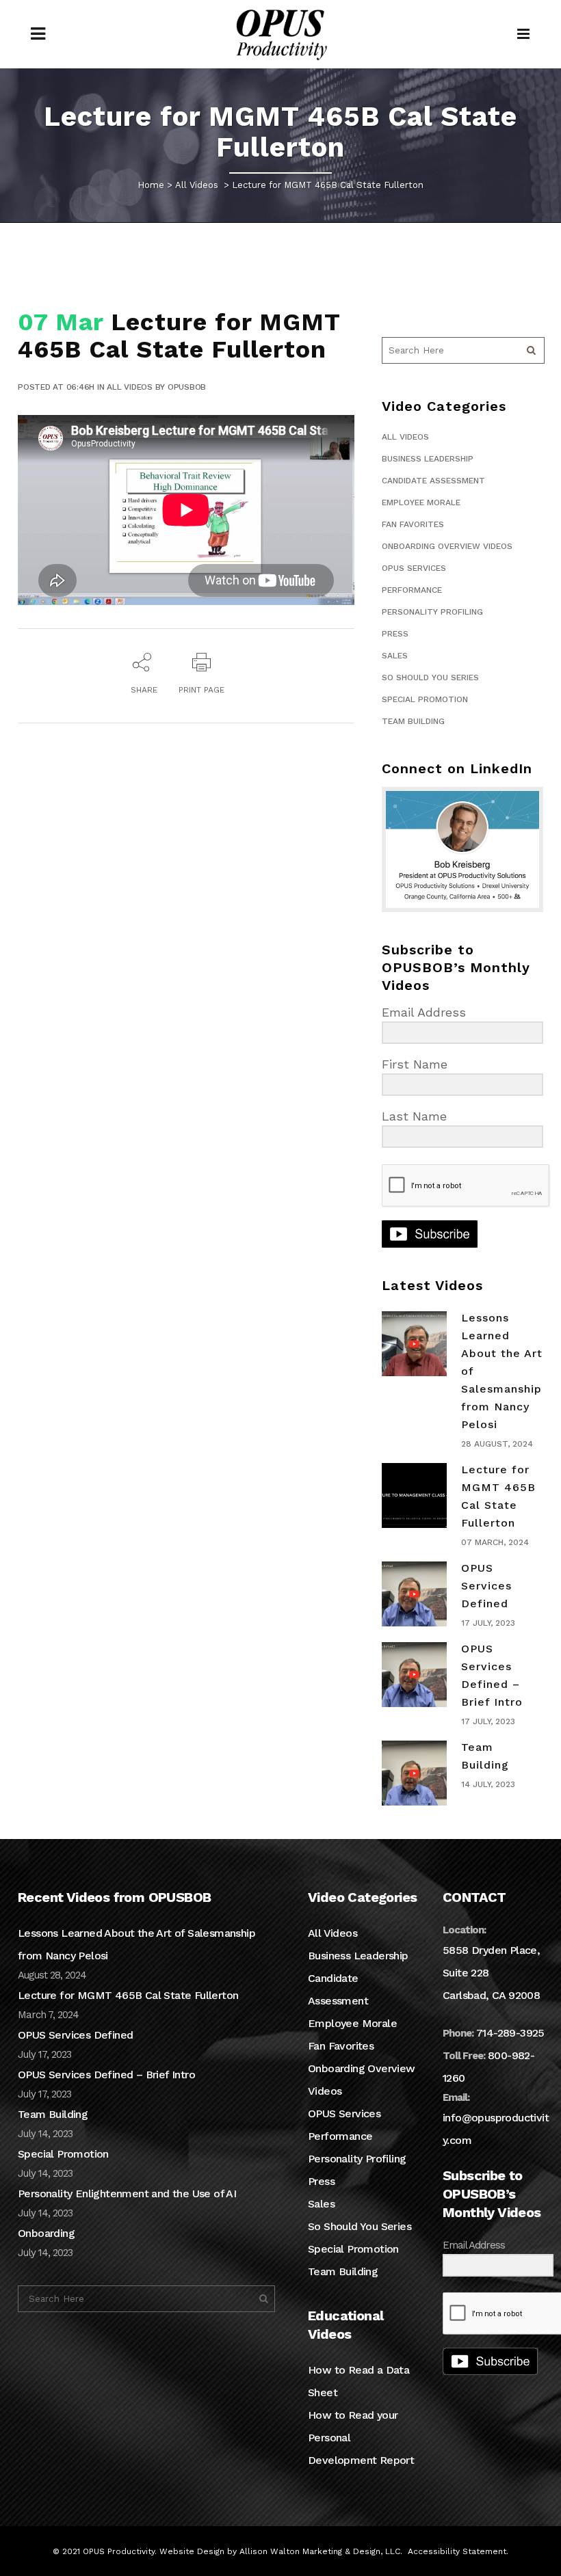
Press (395, 634)
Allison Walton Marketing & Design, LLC (320, 2551)
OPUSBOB (187, 387)
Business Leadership (428, 459)
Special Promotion (425, 699)
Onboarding (46, 2233)
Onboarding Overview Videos (447, 546)
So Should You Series (430, 677)
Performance (412, 590)
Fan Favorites (413, 524)
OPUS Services (414, 568)
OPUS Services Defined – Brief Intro (106, 2075)
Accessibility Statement (457, 2551)
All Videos (197, 185)
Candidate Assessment (433, 481)
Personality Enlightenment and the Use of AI (127, 2193)
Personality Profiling (432, 612)
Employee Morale (421, 502)
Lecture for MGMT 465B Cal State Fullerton (128, 1995)
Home (151, 185)
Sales (395, 656)
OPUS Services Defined (486, 1586)
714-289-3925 (510, 2033)
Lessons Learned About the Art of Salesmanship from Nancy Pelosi (136, 1944)
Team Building (413, 721)
